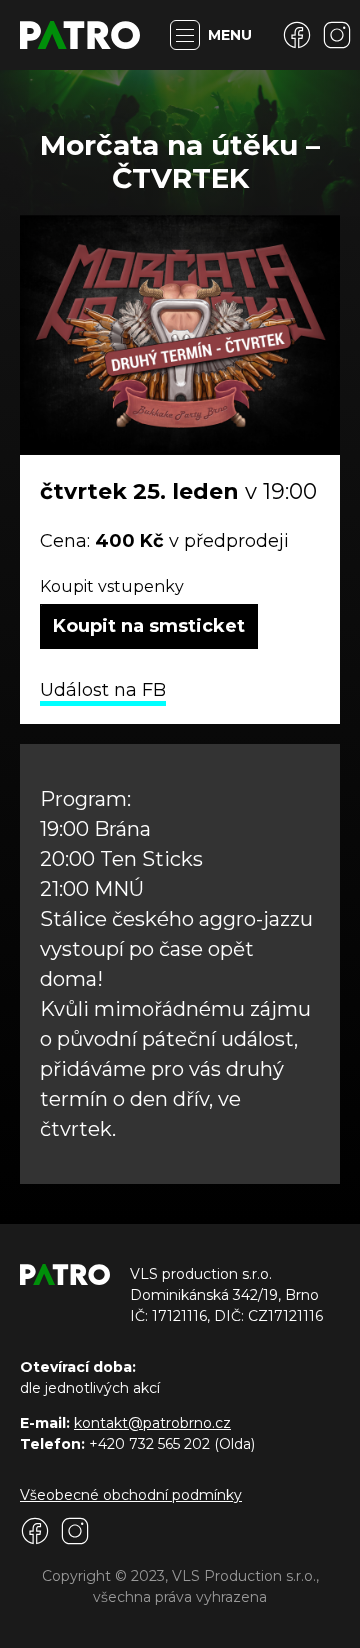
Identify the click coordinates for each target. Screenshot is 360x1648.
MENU (230, 35)
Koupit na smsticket (149, 626)
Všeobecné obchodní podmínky (131, 1495)
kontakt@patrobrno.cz (152, 1423)
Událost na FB (103, 690)
